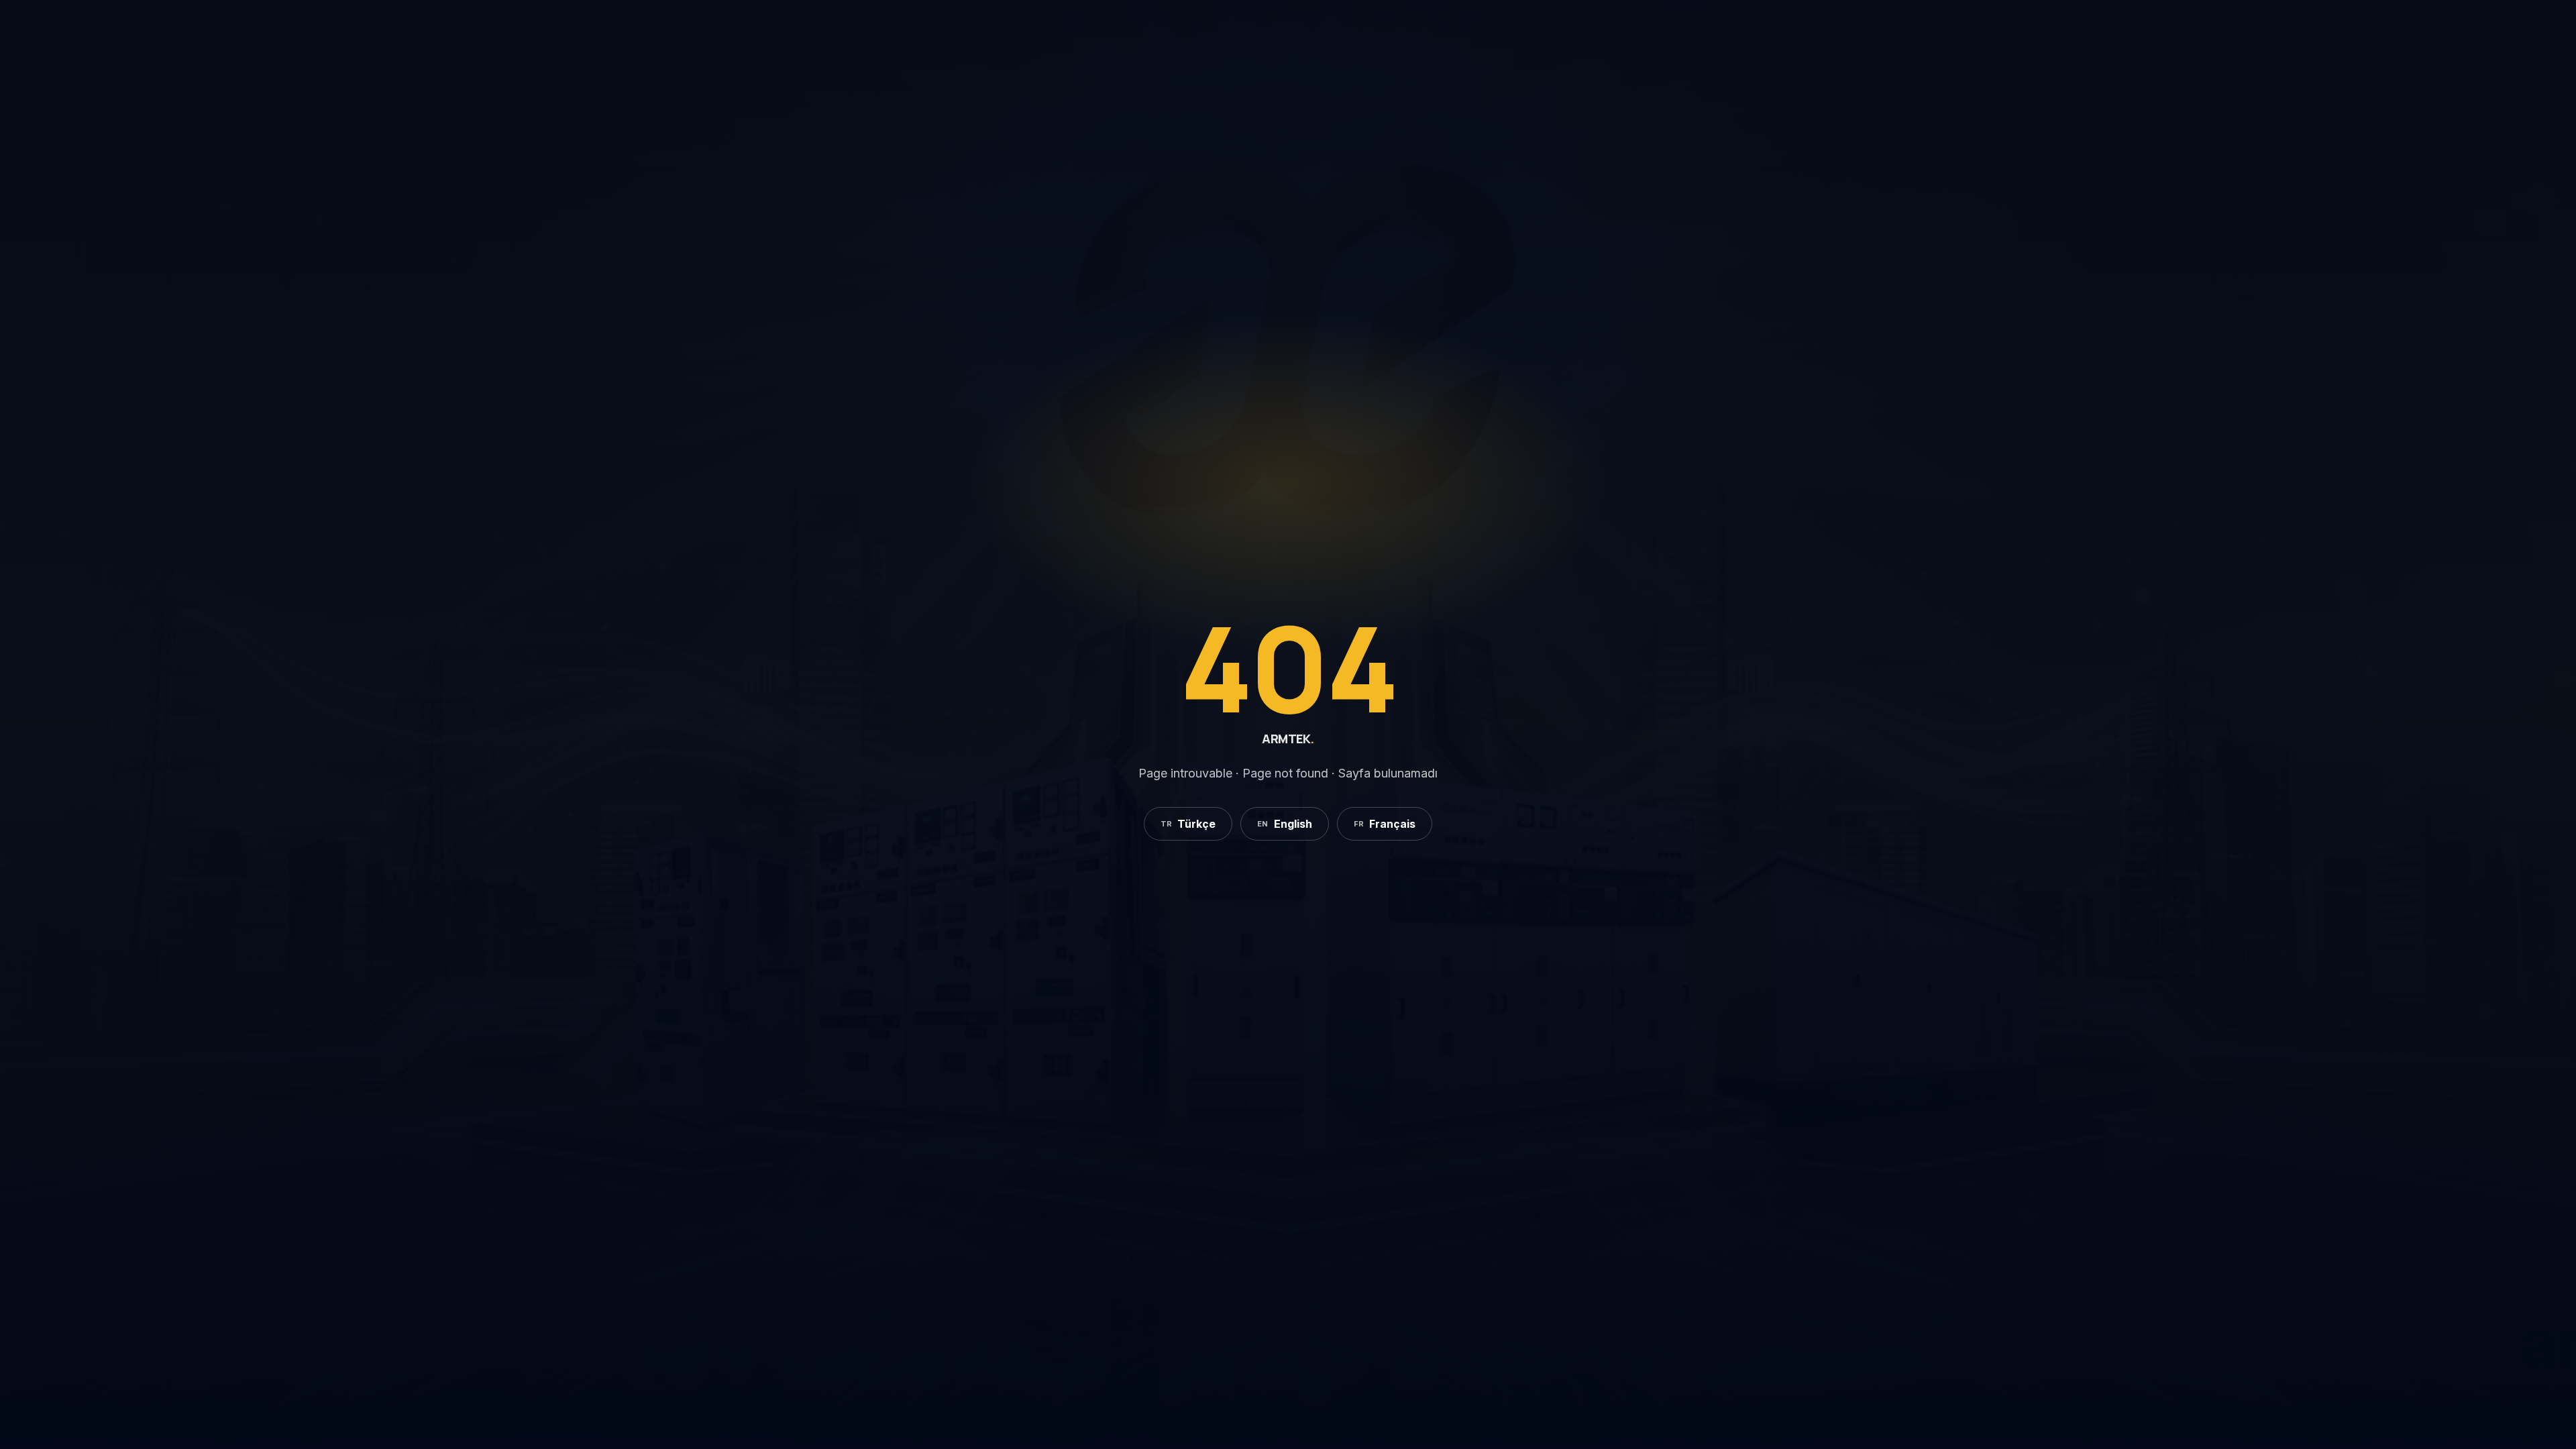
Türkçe (1188, 824)
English (1285, 824)
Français (1385, 824)
